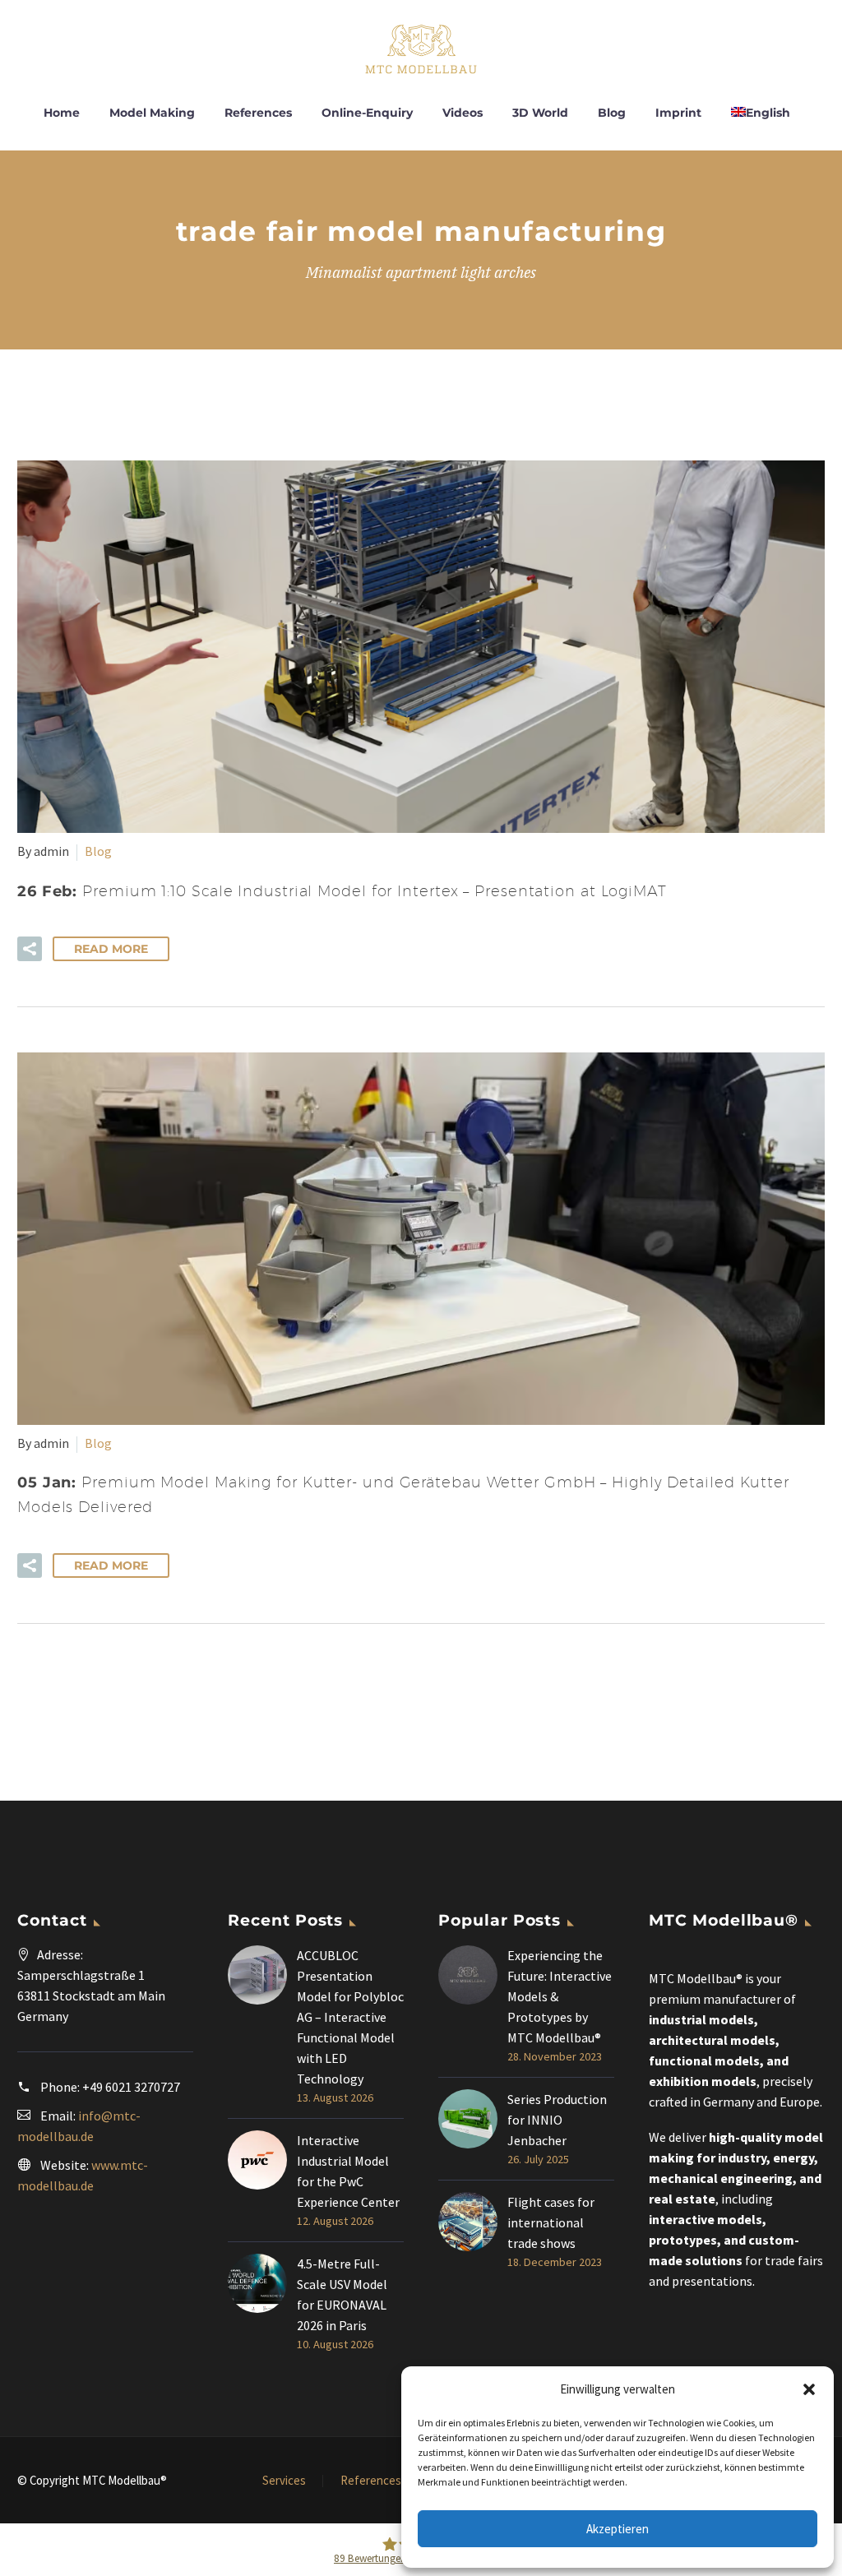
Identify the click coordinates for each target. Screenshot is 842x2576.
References (258, 113)
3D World (540, 113)
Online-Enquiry (367, 113)
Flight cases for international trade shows (551, 2222)
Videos (463, 113)
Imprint (678, 113)
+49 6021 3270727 (131, 2087)
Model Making (152, 113)
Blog (612, 113)
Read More (111, 949)
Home (62, 113)
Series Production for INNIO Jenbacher (557, 2120)
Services (284, 2481)
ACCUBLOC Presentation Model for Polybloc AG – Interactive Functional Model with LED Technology (350, 2017)
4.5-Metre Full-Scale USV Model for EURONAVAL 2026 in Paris (342, 2294)
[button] (809, 2389)
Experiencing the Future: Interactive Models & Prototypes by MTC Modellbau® (560, 1996)
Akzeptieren (618, 2529)
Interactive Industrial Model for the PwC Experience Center (348, 2171)
